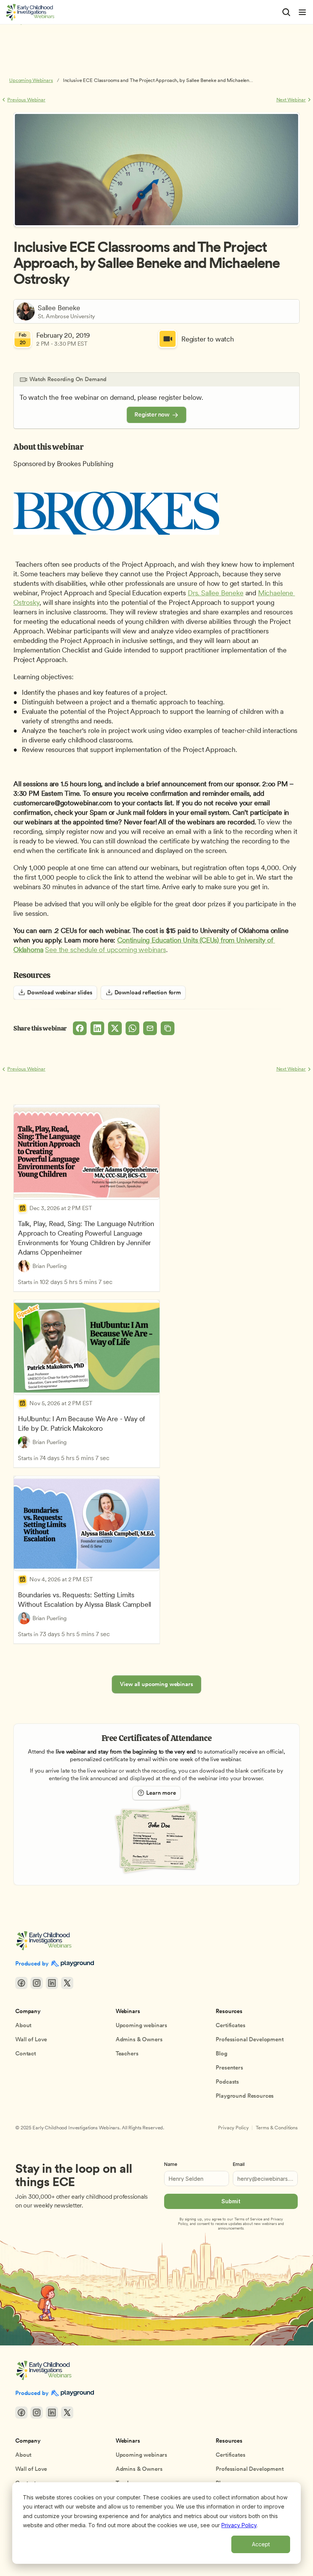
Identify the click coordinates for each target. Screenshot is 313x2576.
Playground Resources (245, 2096)
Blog (221, 2053)
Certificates (230, 2025)
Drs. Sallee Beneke (216, 593)
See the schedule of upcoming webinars (105, 950)
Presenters (229, 2068)
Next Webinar (291, 100)
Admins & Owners (139, 2039)
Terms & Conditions (277, 2128)
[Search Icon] (286, 12)
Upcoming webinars (141, 2025)
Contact (26, 2053)
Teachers (127, 2053)
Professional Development (249, 2039)
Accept (261, 2544)
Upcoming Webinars (31, 80)
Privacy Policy (239, 2525)
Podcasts (227, 2082)
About (23, 2025)
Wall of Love (31, 2039)
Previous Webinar (26, 100)
